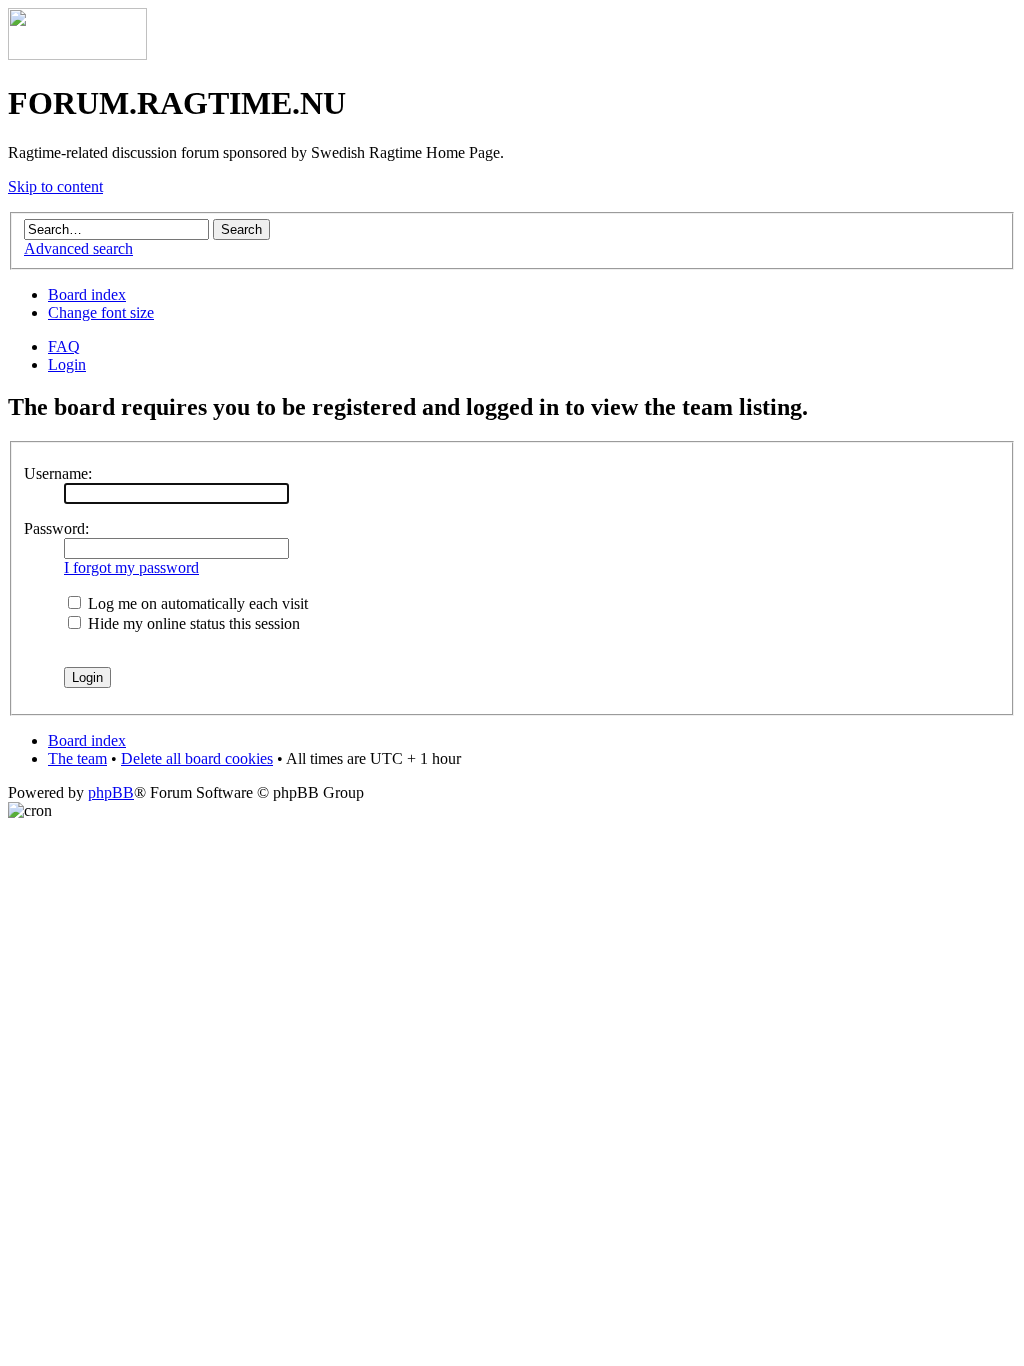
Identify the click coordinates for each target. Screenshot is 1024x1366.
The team (77, 758)
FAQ (64, 346)
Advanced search (78, 248)
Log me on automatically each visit (196, 603)
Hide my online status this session (192, 623)
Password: (56, 528)
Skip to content (55, 186)
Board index (87, 294)
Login (67, 364)
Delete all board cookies (197, 758)
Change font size (101, 312)
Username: (58, 473)
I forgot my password (131, 567)
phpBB (111, 792)
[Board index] (77, 54)
